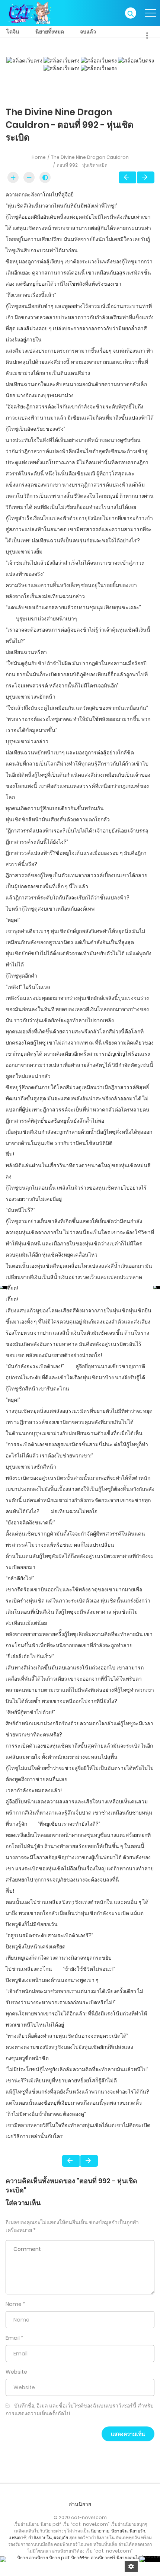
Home (39, 157)
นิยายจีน (119, 2531)
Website (16, 2372)
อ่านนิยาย (80, 2504)
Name (14, 2304)
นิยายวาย (100, 2531)
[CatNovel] (29, 13)
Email (13, 2338)
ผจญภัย (61, 2537)
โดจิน (13, 32)
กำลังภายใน (40, 2537)
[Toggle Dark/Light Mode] (45, 177)
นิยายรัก (137, 2531)
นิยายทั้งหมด (50, 32)
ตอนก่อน (127, 177)
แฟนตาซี (17, 2537)
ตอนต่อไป (146, 177)
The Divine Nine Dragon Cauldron (90, 157)
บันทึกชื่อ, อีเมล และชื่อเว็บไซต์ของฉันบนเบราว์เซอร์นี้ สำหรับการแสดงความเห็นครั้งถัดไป (80, 2410)
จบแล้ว (88, 32)
